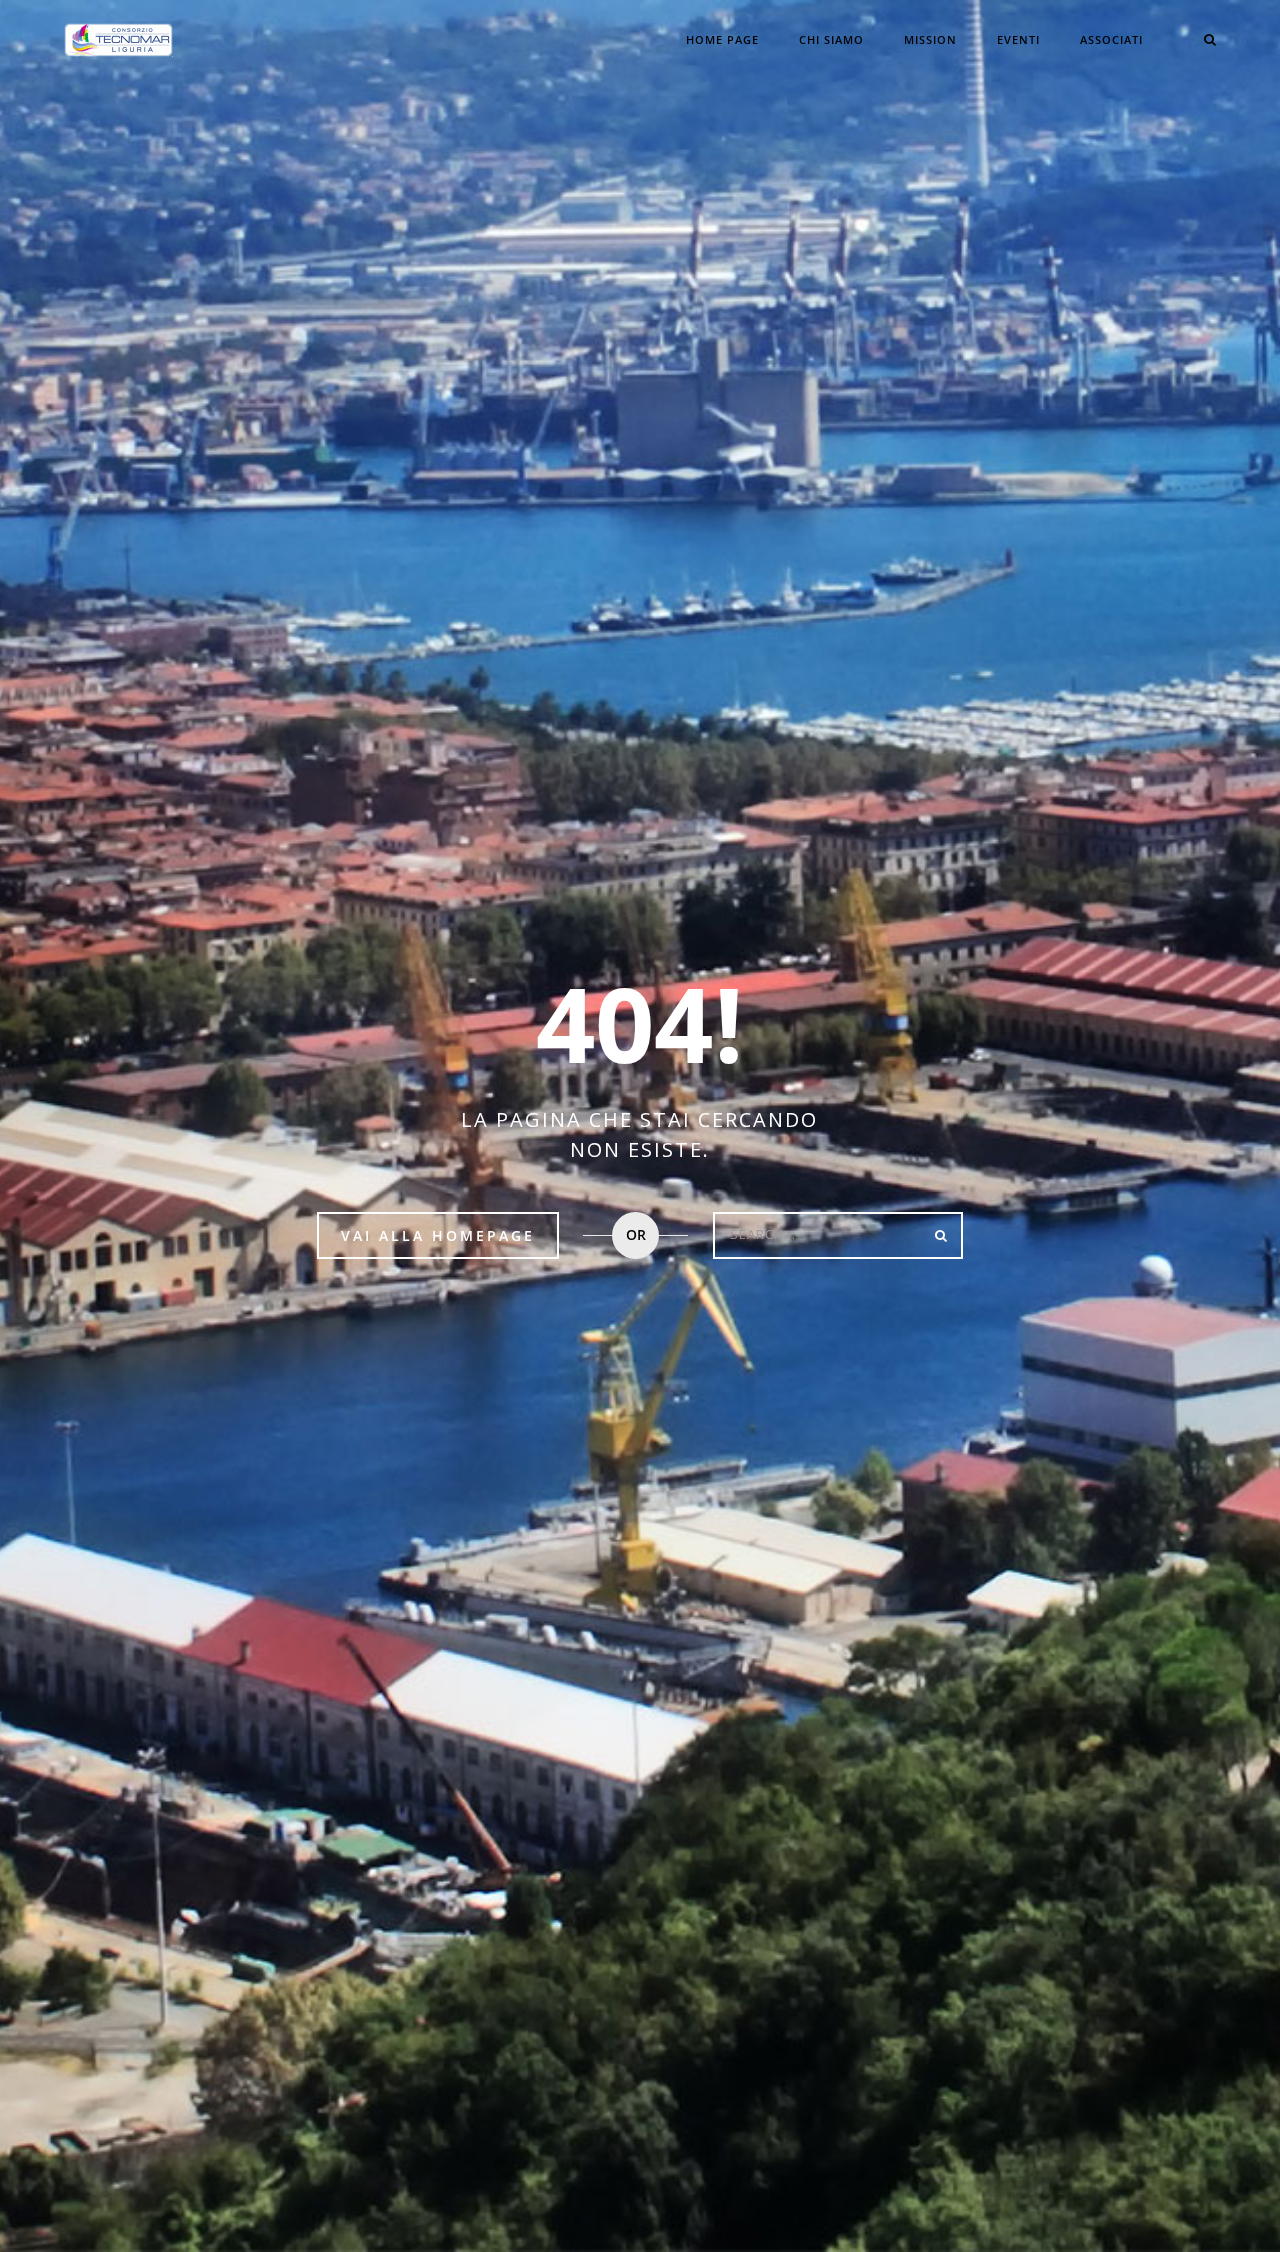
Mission (930, 39)
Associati (1111, 39)
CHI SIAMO (831, 39)
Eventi (1018, 39)
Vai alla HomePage (438, 1235)
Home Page (722, 39)
